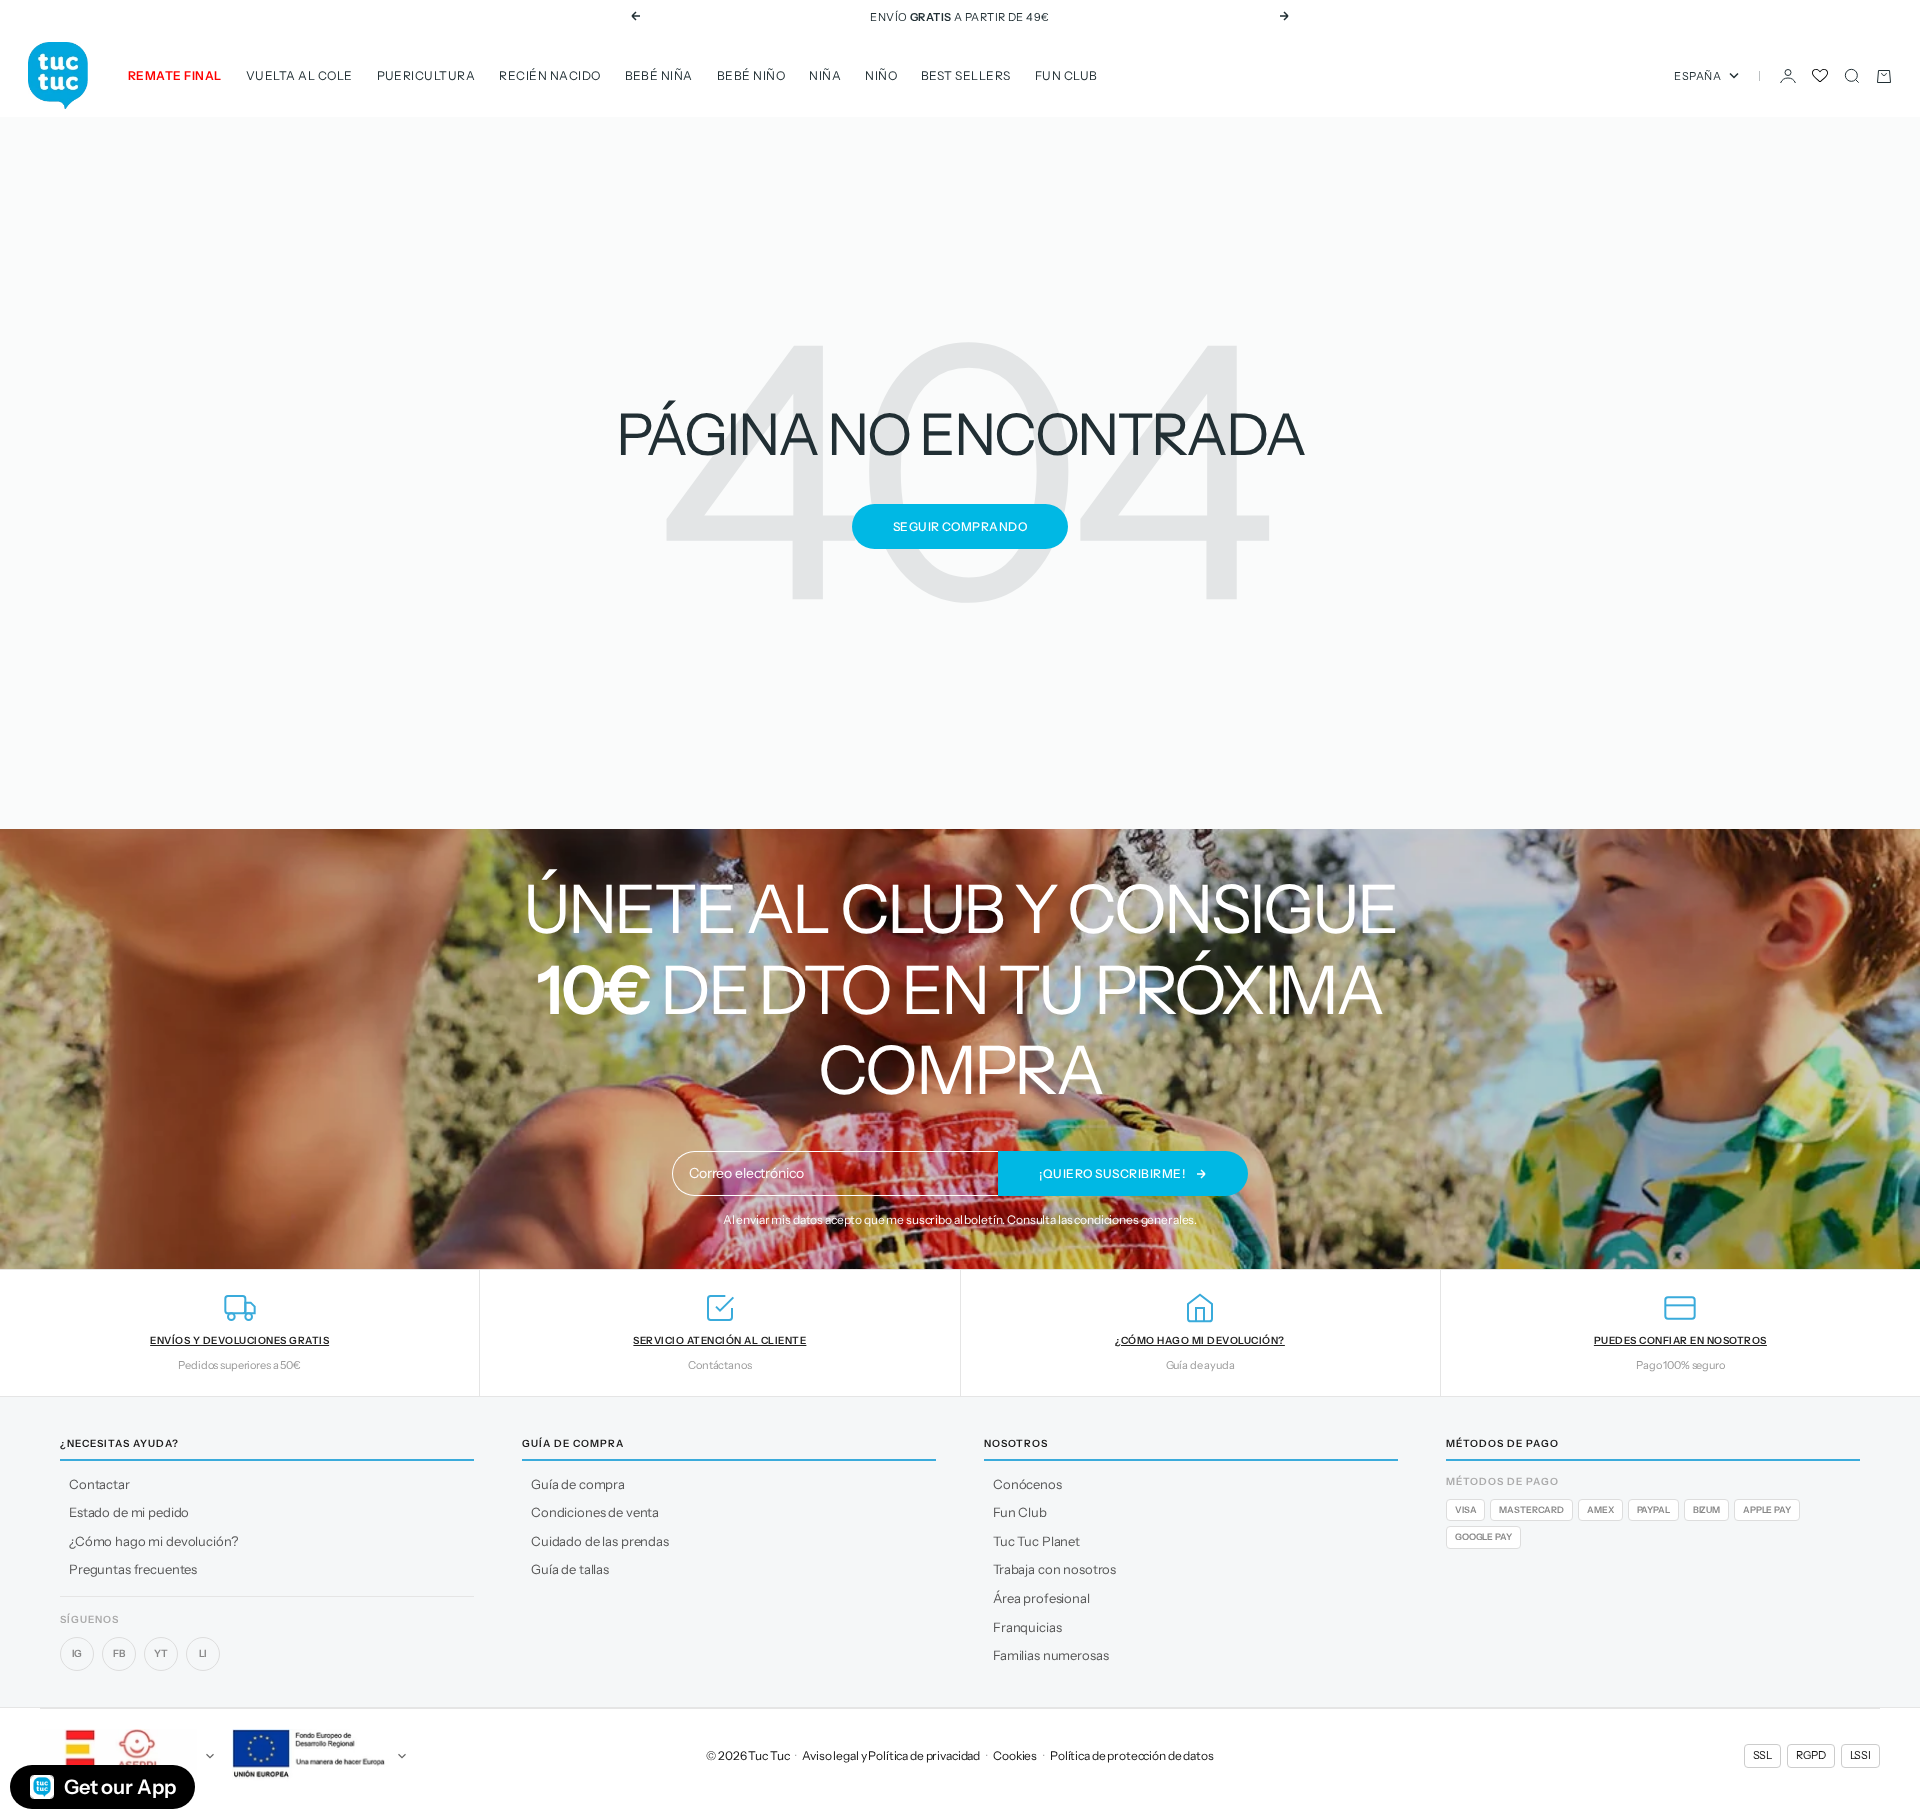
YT (161, 1653)
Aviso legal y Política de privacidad (891, 1755)
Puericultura (426, 75)
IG (77, 1653)
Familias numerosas (1050, 1655)
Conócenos (1027, 1484)
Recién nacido (549, 75)
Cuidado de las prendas (600, 1541)
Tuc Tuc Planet (1036, 1541)
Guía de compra (578, 1484)
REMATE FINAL (175, 75)
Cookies (1015, 1755)
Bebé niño (751, 75)
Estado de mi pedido (129, 1512)
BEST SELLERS (966, 75)
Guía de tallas (570, 1569)
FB (119, 1653)
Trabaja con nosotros (1054, 1569)
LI (203, 1653)
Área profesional (1041, 1598)
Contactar (99, 1484)
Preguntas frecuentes (133, 1569)
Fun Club (1066, 75)
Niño (881, 75)
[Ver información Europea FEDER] (316, 1756)
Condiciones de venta (595, 1512)
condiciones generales (1134, 1219)
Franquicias (1027, 1627)
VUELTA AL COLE (299, 75)
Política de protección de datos (1132, 1755)
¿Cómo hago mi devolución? (153, 1541)
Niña (825, 75)
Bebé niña (659, 75)
